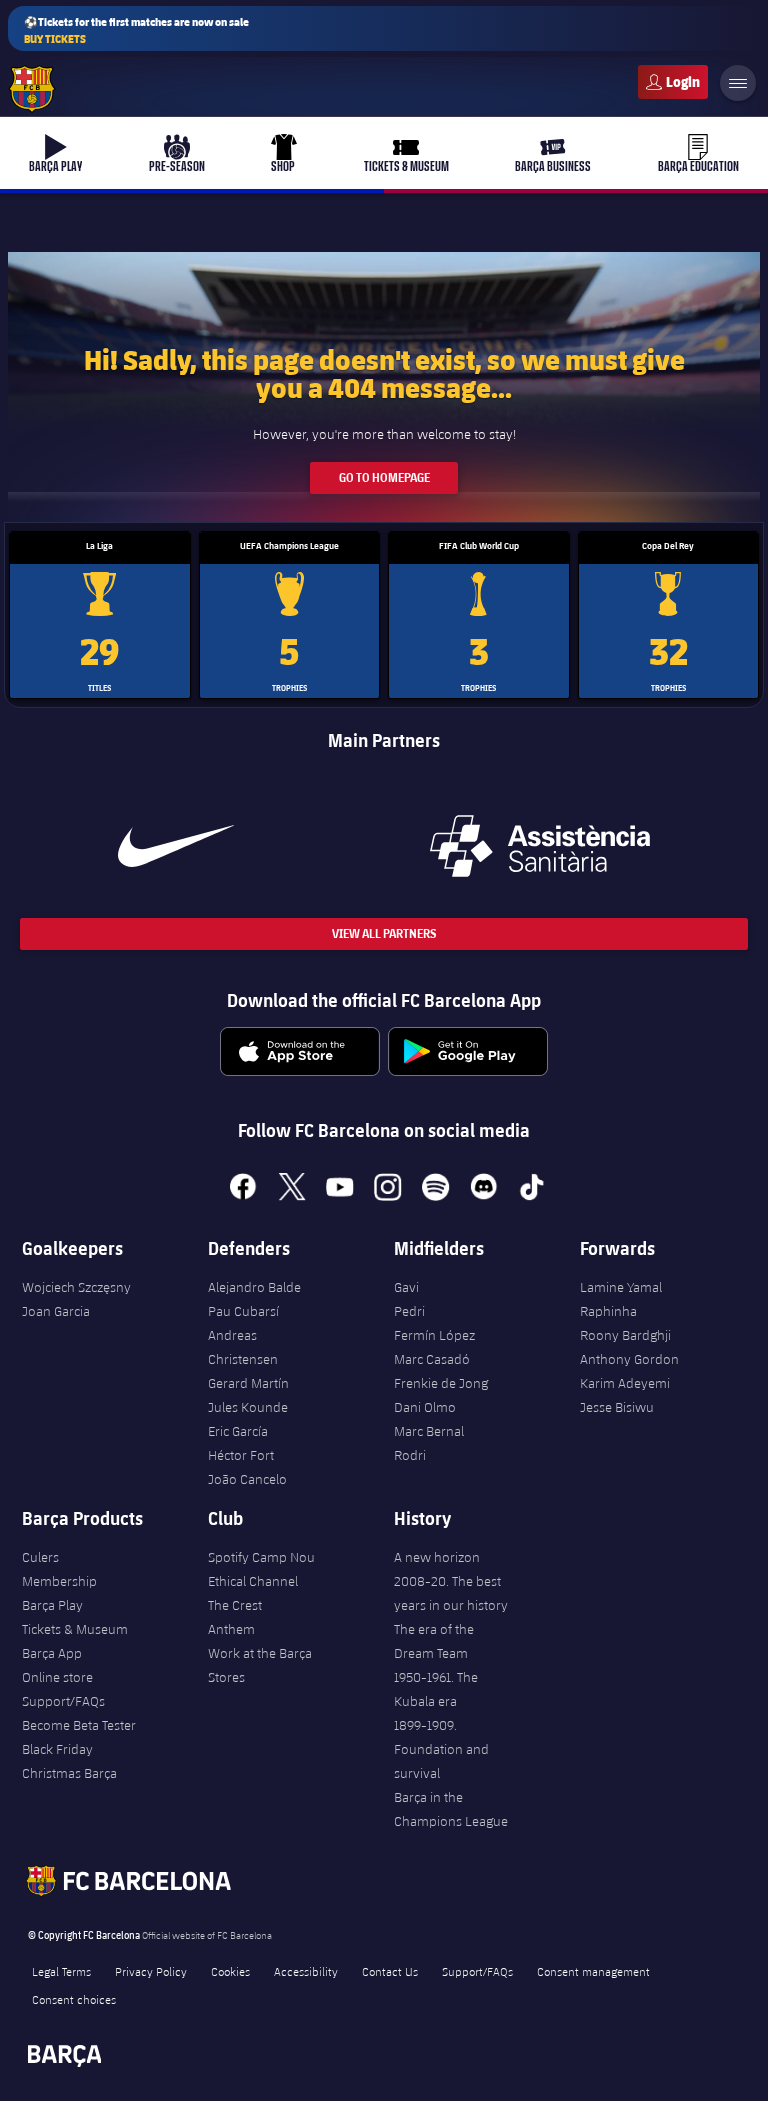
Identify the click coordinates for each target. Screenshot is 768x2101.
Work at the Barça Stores (260, 1665)
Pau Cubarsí (243, 1311)
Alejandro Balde (254, 1287)
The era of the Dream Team (434, 1641)
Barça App (52, 1653)
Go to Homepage (384, 477)
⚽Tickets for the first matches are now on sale (136, 30)
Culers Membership (59, 1569)
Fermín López (434, 1335)
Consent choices (74, 1999)
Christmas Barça (69, 1773)
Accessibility (306, 1971)
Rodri (410, 1455)
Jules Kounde (248, 1407)
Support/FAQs (63, 1701)
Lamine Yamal (621, 1287)
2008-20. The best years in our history (451, 1593)
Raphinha (608, 1311)
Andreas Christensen (243, 1347)
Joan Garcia (56, 1311)
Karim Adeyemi (625, 1383)
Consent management (593, 1971)
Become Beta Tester (79, 1725)
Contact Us (390, 1971)
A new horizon (437, 1557)
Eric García (238, 1431)
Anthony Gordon (629, 1359)
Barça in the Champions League (451, 1809)
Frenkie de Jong (441, 1383)
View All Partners (384, 933)
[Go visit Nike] (176, 846)
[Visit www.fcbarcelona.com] (32, 89)
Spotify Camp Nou (261, 1557)
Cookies (230, 1971)
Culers (673, 82)
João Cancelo (247, 1479)
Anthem (231, 1629)
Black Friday (57, 1749)
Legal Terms (61, 1971)
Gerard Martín (248, 1383)
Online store (57, 1677)
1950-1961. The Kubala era (436, 1689)
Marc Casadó (432, 1359)
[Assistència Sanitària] (540, 846)
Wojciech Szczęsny (76, 1287)
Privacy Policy (151, 1971)
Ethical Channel (253, 1581)
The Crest (235, 1605)
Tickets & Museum (75, 1629)
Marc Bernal (429, 1431)
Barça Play (52, 1605)
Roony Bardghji (625, 1335)
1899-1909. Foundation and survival (441, 1749)
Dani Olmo (425, 1407)
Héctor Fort (241, 1455)
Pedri (409, 1311)
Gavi (406, 1287)
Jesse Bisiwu (617, 1407)
